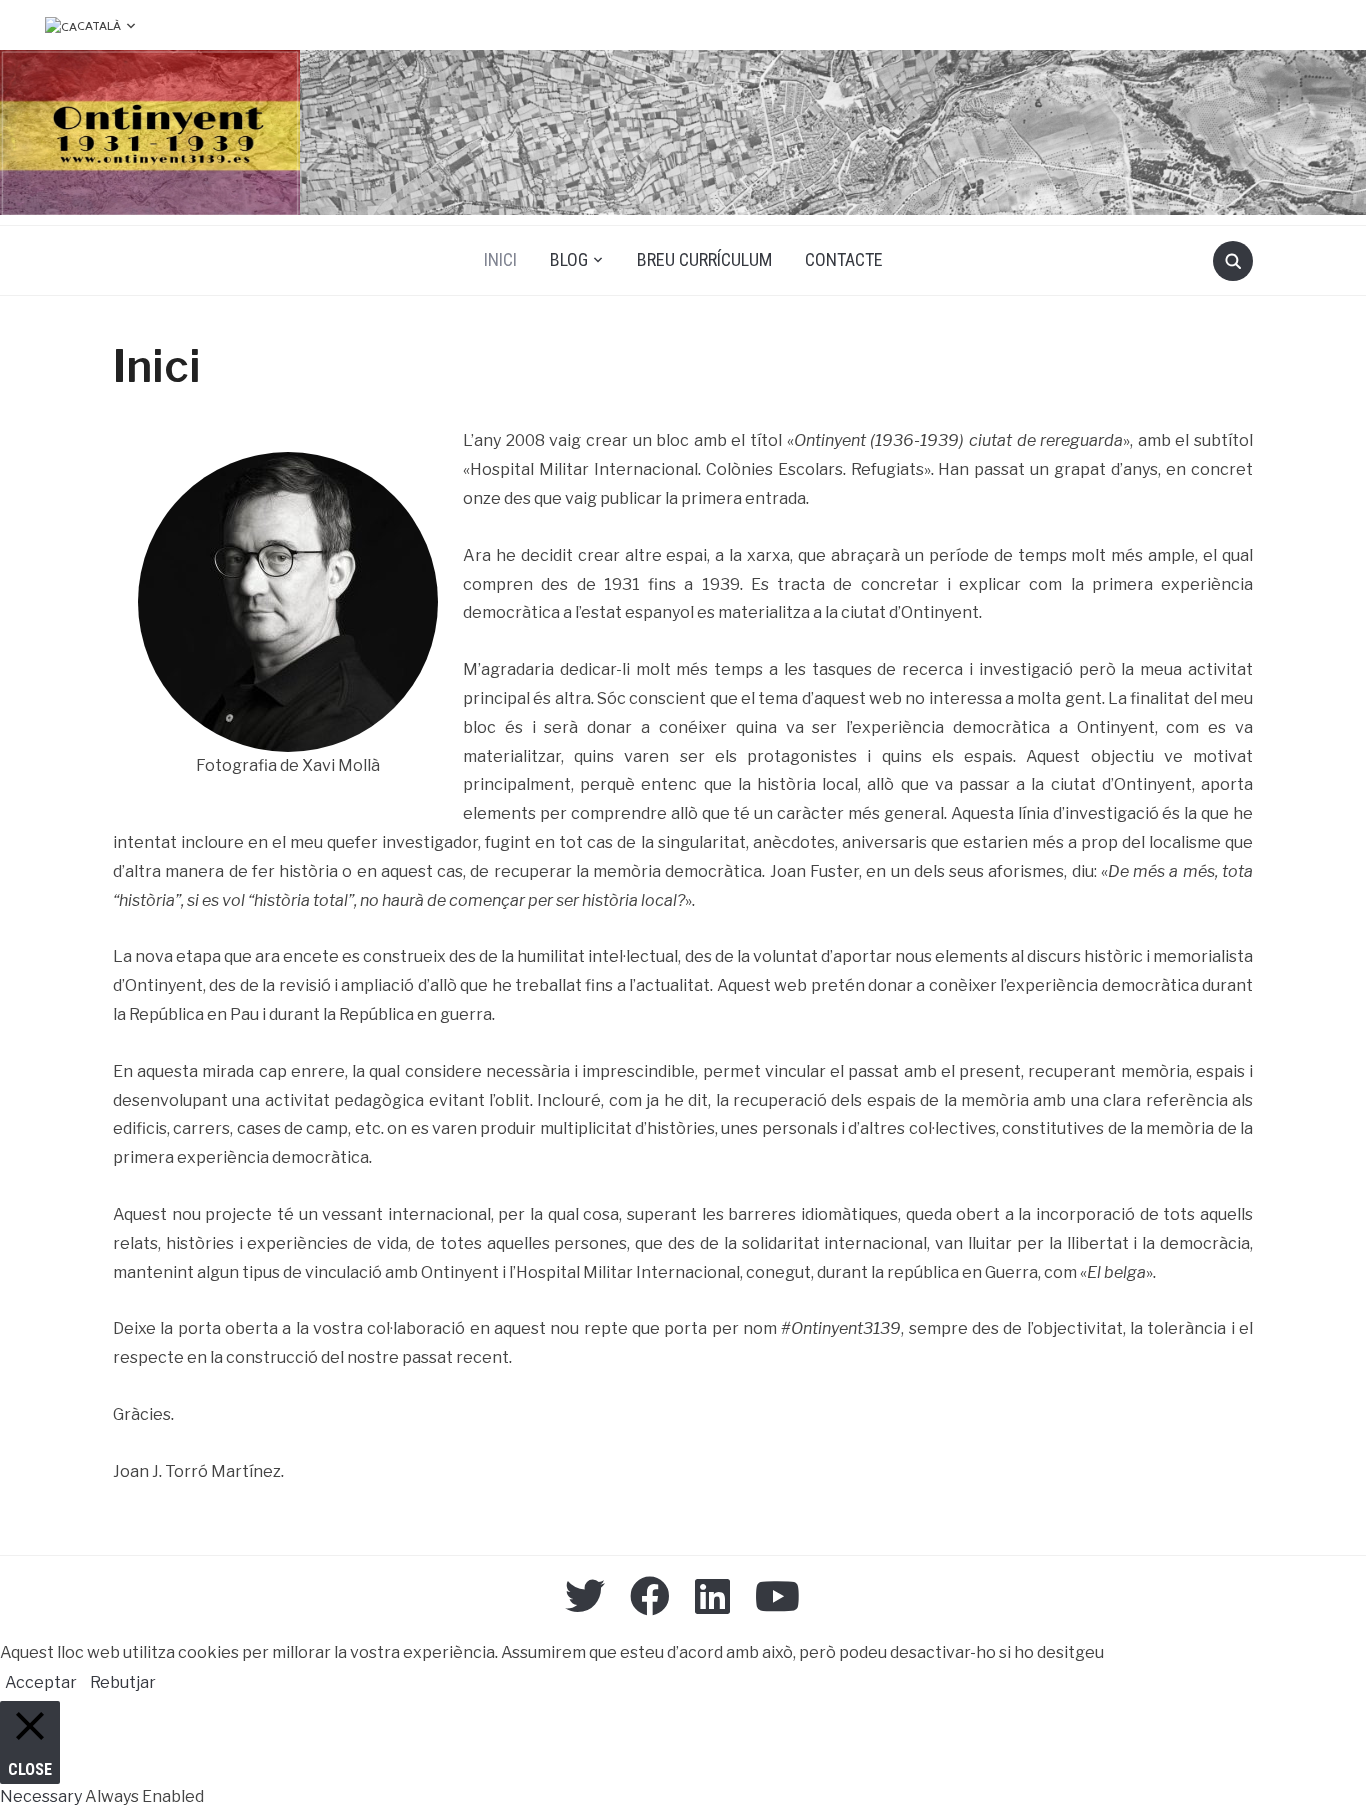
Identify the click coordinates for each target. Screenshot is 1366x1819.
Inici (500, 259)
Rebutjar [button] (123, 1682)
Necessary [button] (42, 1796)
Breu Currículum (704, 259)
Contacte (844, 259)
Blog (569, 259)
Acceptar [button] (41, 1682)
